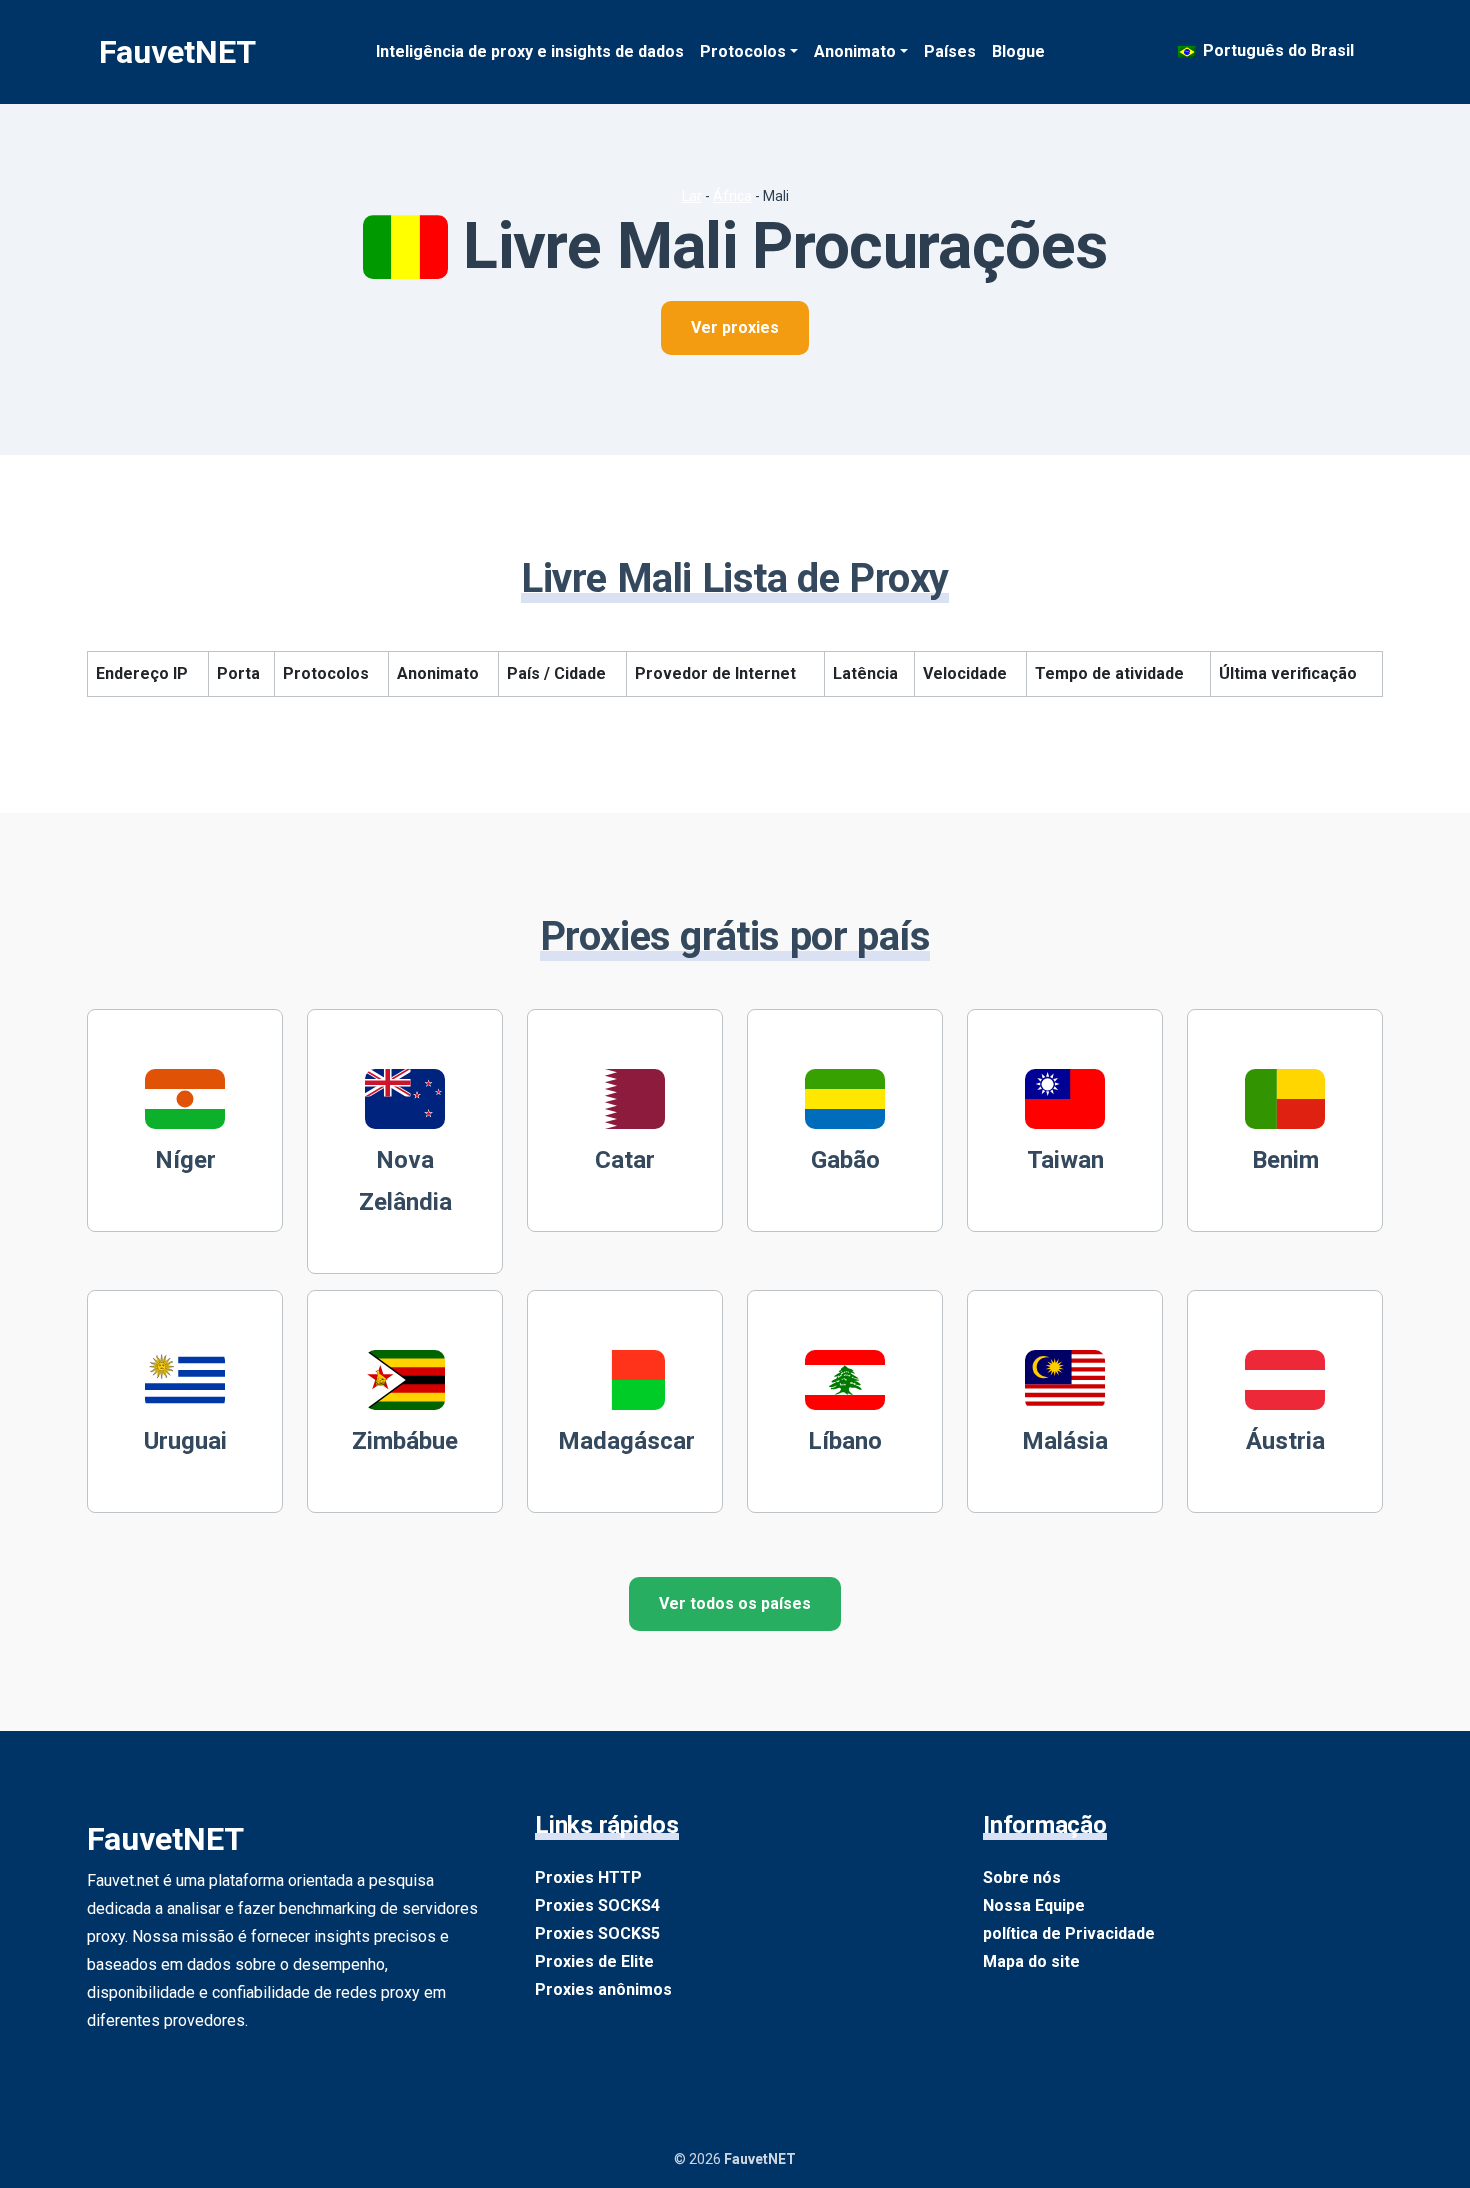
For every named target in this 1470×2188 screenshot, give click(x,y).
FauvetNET (177, 52)
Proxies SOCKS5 (597, 1933)
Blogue (1018, 51)
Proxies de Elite (594, 1961)
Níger (185, 1160)
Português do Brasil (1276, 50)
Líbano (845, 1441)
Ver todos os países (735, 1603)
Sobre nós (1022, 1877)
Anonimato (855, 51)
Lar (692, 196)
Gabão (845, 1160)
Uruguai (185, 1441)
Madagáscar (626, 1441)
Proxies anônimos (603, 1989)
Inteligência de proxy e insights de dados (530, 51)
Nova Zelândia (405, 1181)
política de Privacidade (1069, 1933)
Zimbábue (405, 1441)
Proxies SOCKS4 (597, 1905)
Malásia (1065, 1441)
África (732, 196)
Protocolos (743, 51)
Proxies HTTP (588, 1877)
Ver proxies (735, 327)
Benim (1285, 1160)
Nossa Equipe (1034, 1905)
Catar (625, 1160)
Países (950, 51)
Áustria (1285, 1441)
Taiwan (1065, 1160)
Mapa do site (1031, 1961)
